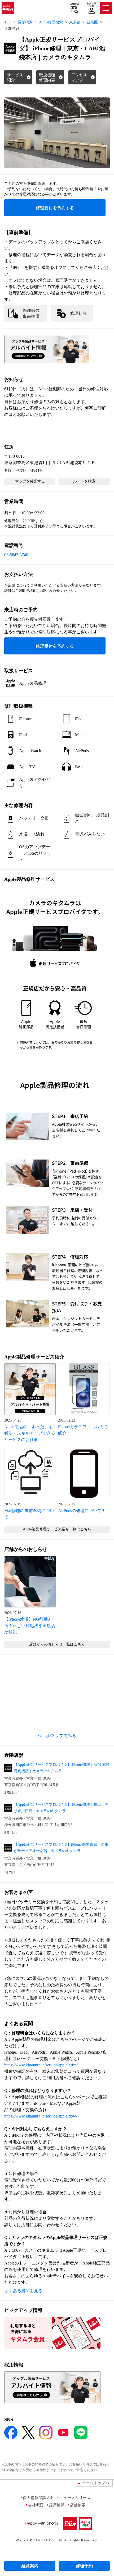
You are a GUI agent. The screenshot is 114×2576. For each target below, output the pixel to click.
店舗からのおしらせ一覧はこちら (57, 1644)
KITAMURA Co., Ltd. (47, 2540)
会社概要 (36, 2505)
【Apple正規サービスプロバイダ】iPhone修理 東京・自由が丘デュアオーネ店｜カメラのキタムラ (61, 1848)
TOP (8, 22)
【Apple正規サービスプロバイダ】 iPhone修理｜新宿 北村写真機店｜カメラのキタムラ (62, 1768)
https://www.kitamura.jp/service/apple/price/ (41, 2065)
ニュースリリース (75, 2498)
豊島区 (92, 22)
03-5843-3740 (16, 555)
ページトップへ (96, 2483)
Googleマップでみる (57, 1736)
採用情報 (57, 2505)
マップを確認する (30, 481)
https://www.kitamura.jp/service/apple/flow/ (41, 2116)
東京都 (75, 22)
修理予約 (84, 2566)
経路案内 (30, 2566)
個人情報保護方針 (38, 2498)
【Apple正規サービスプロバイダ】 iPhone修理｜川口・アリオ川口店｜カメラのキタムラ (61, 1808)
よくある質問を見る (23, 2291)
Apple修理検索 (51, 22)
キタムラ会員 (91, 5)
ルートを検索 (84, 481)
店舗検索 (74, 4)
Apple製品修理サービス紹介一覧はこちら (57, 1529)
